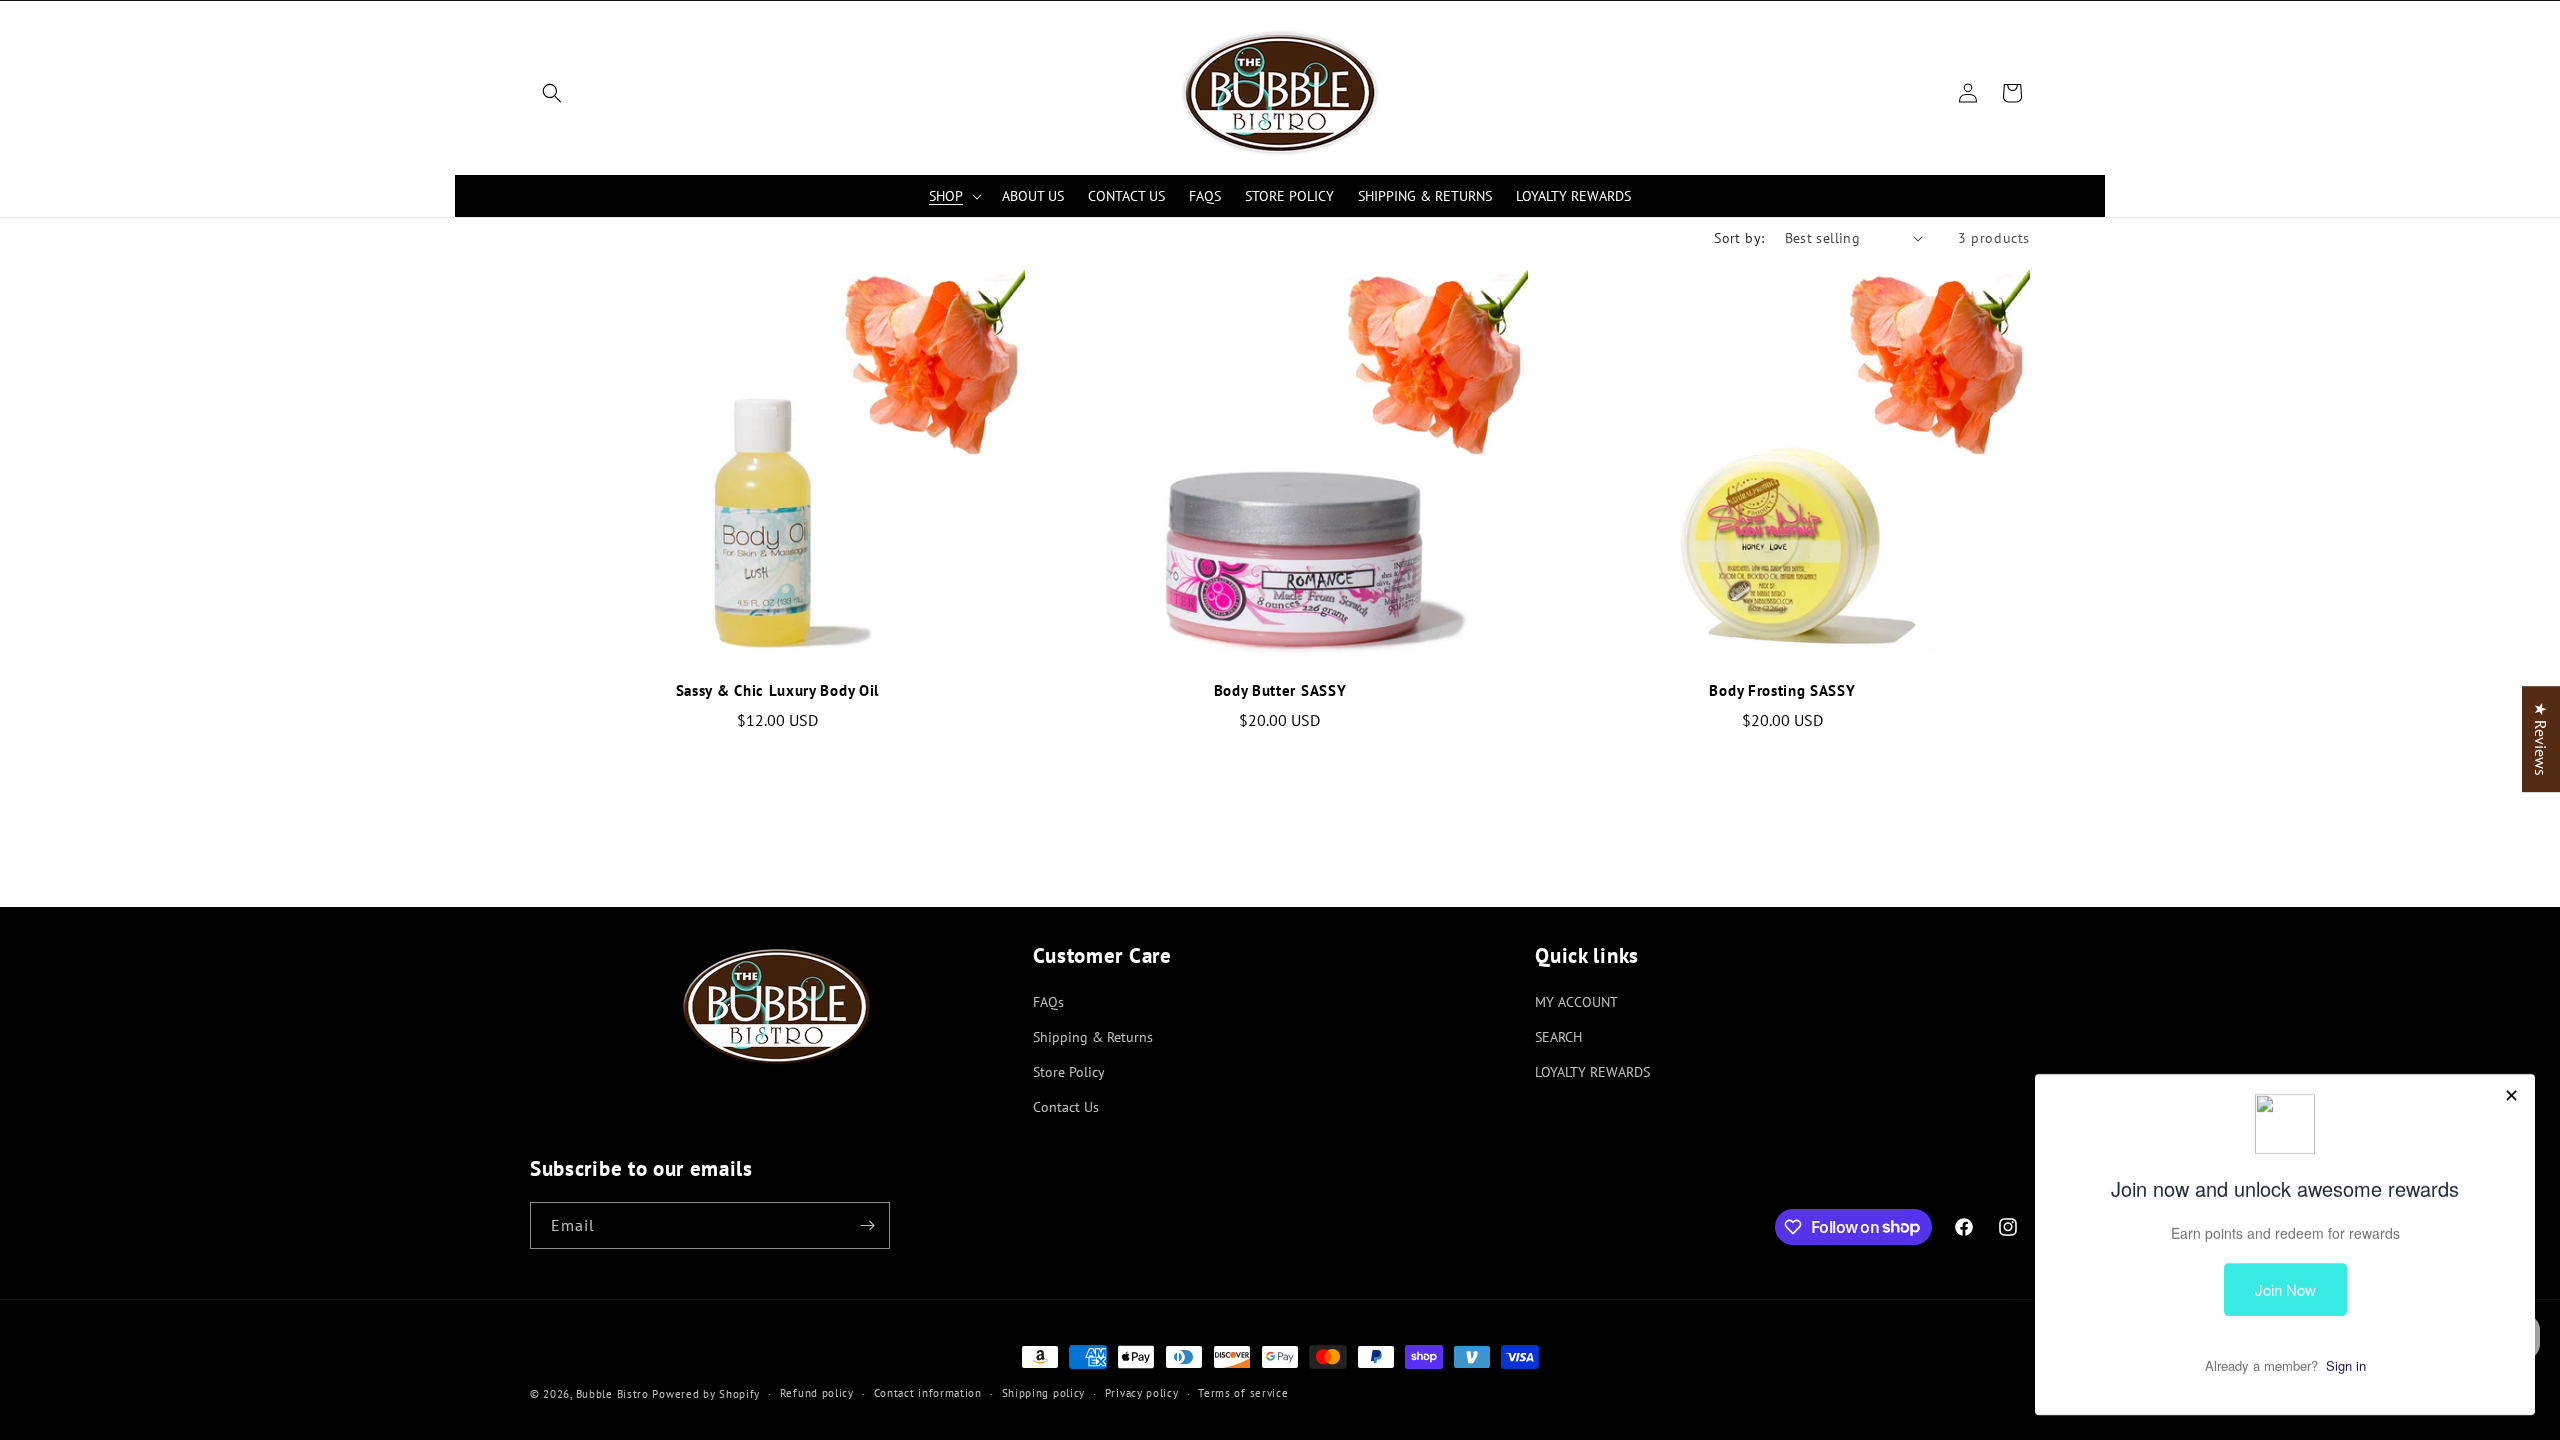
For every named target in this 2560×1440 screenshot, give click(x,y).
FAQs (1048, 1002)
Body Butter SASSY (1280, 691)
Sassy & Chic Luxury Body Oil (777, 691)
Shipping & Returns (1093, 1037)
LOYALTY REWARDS (1592, 1072)
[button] (552, 93)
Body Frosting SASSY (1782, 691)
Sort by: (1739, 238)
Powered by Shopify (706, 1394)
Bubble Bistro (612, 1394)
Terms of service (1243, 1393)
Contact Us (1066, 1107)
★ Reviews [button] (2541, 739)
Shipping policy (1044, 1393)
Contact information (928, 1393)
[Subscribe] (867, 1225)
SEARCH (1558, 1037)
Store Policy (1069, 1072)
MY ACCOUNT (1576, 1002)
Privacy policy (1142, 1393)
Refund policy (817, 1393)
